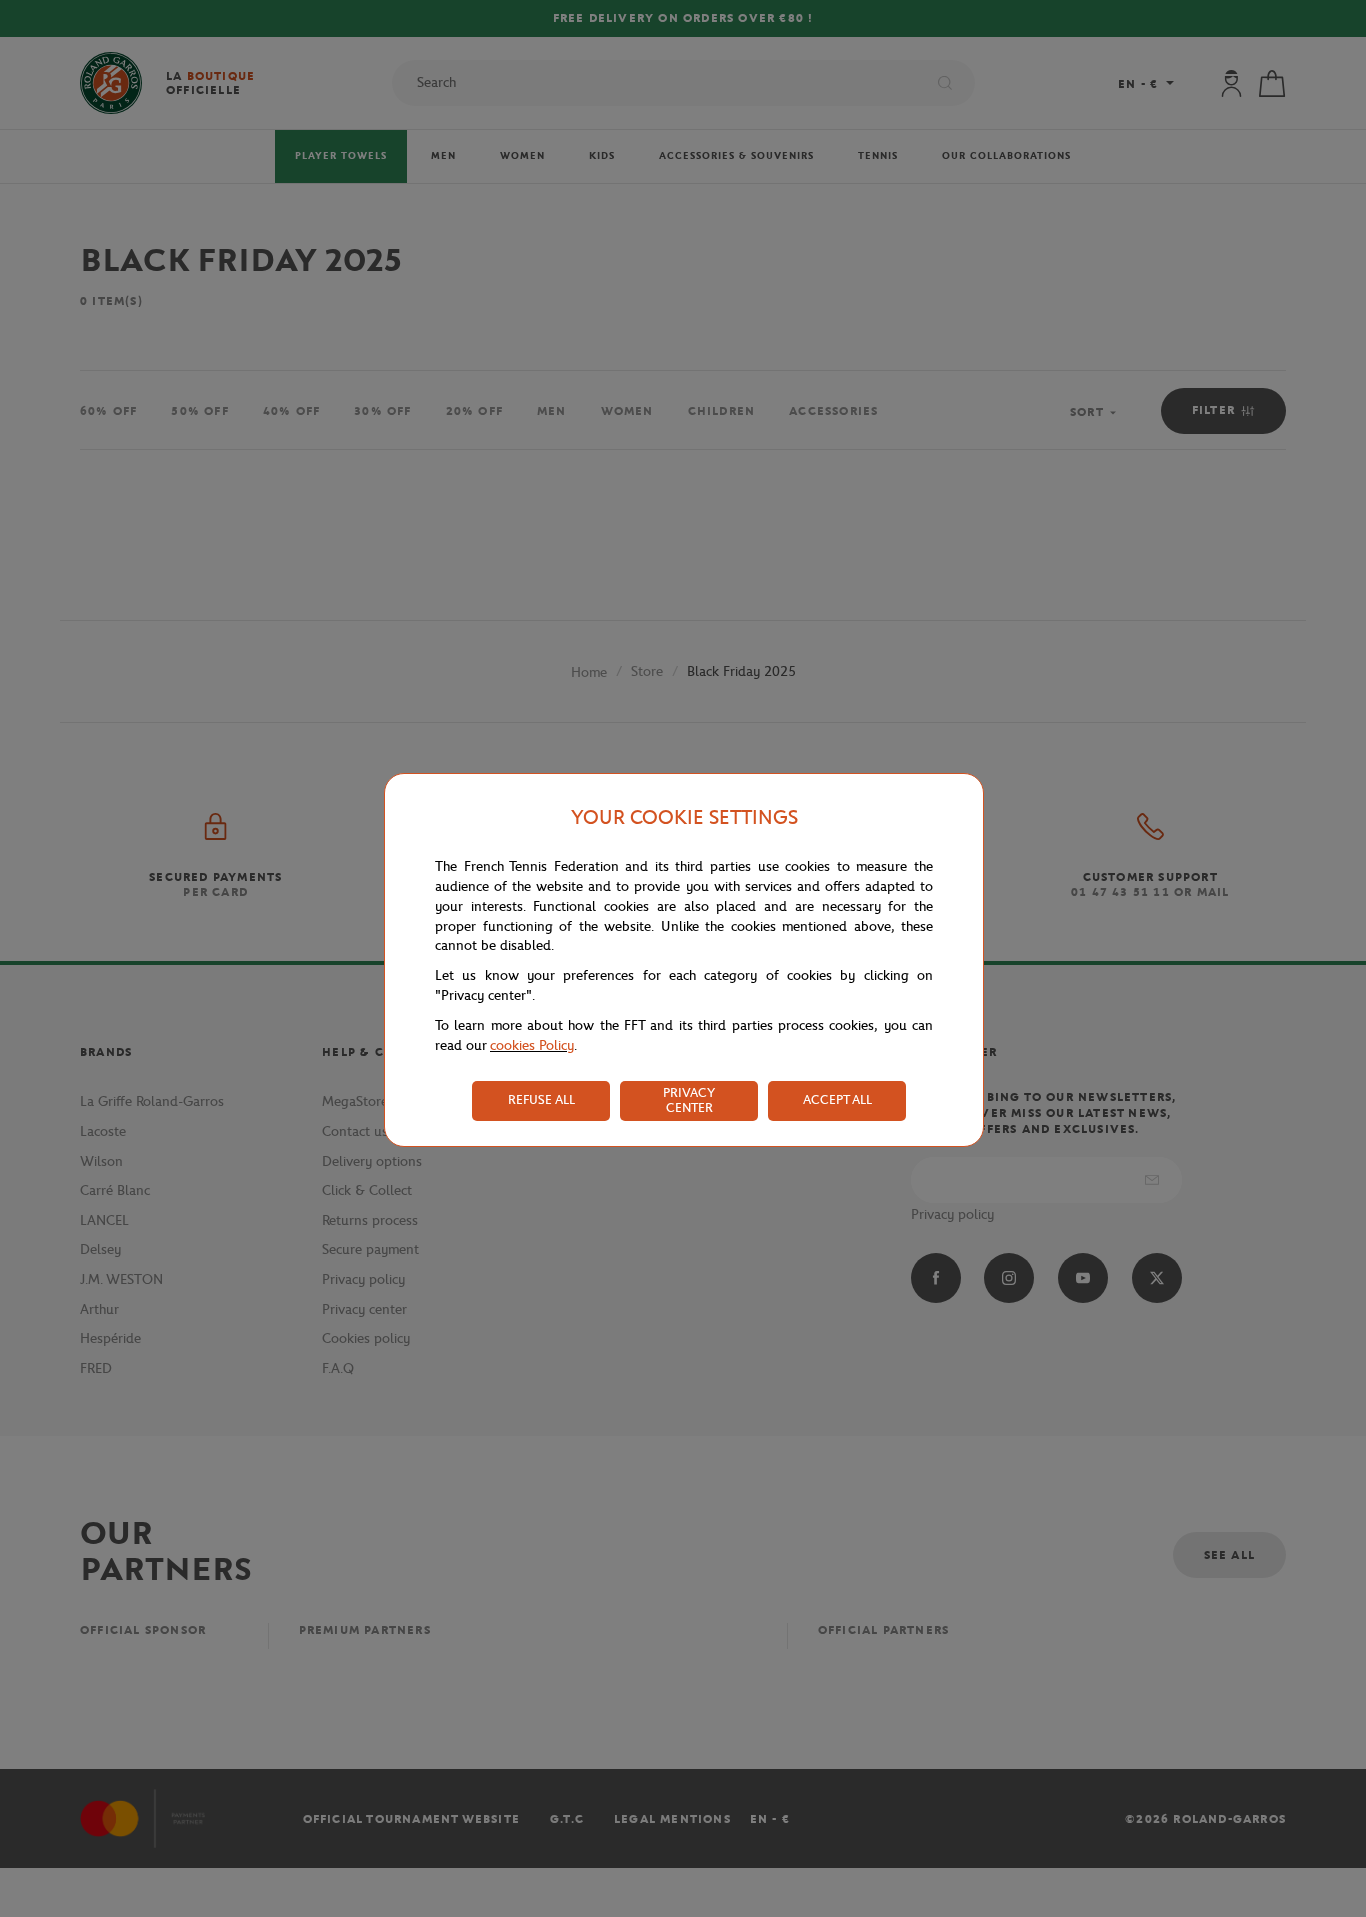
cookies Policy (532, 1045)
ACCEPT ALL (837, 1099)
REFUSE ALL (541, 1099)
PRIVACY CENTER (689, 1100)
